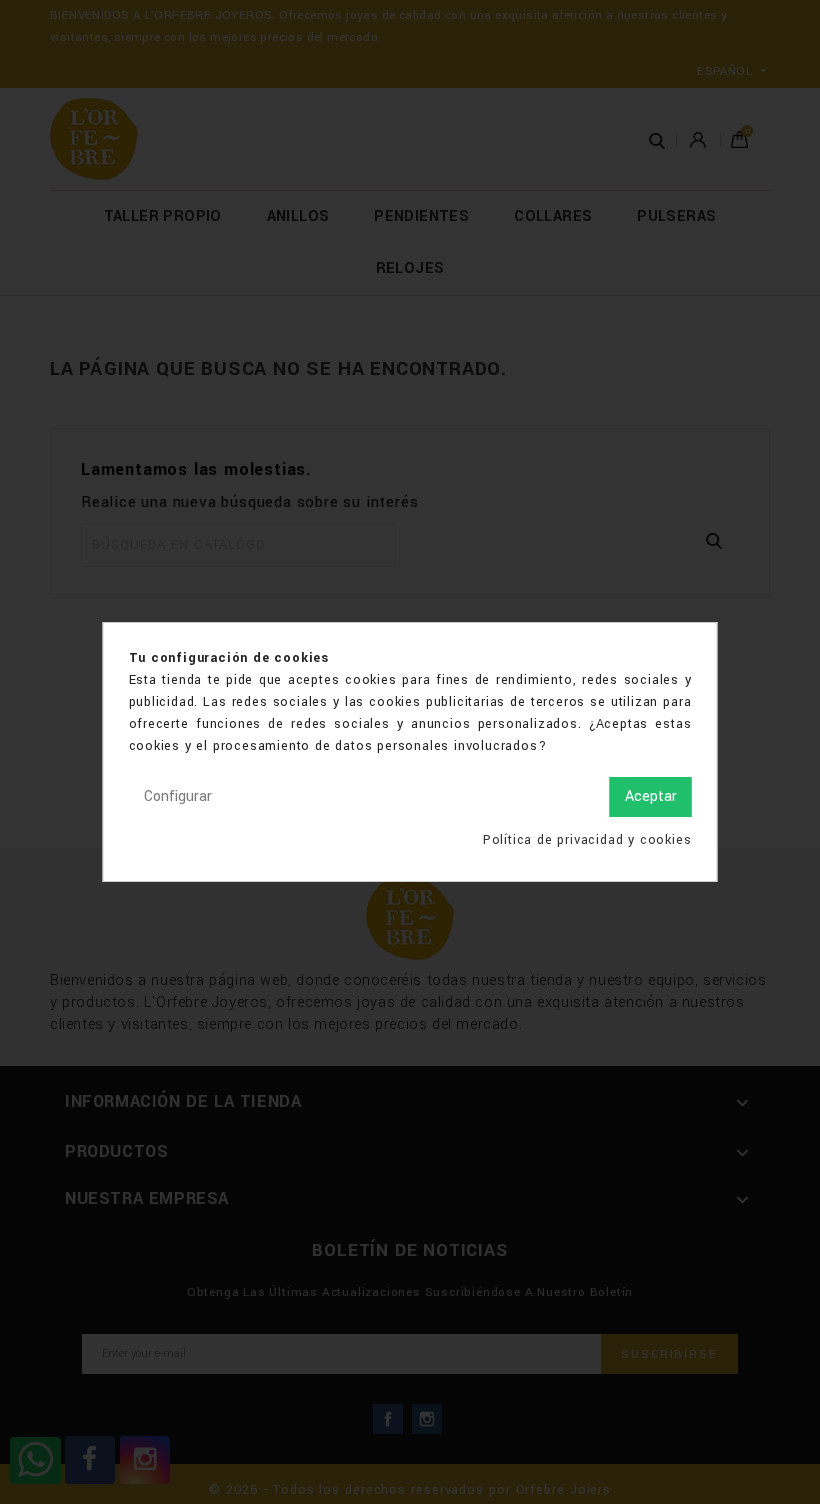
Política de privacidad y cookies (587, 840)
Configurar (178, 796)
